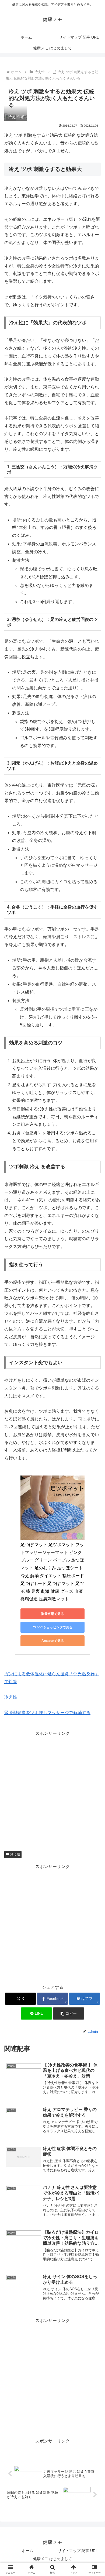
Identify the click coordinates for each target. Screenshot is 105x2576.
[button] (68, 2013)
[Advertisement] (52, 1790)
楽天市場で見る (52, 1614)
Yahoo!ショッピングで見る (53, 1627)
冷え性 (11, 1697)
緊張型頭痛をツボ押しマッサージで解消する (47, 1713)
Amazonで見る (53, 1641)
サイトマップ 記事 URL (78, 2551)
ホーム (27, 2551)
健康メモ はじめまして (52, 2559)
